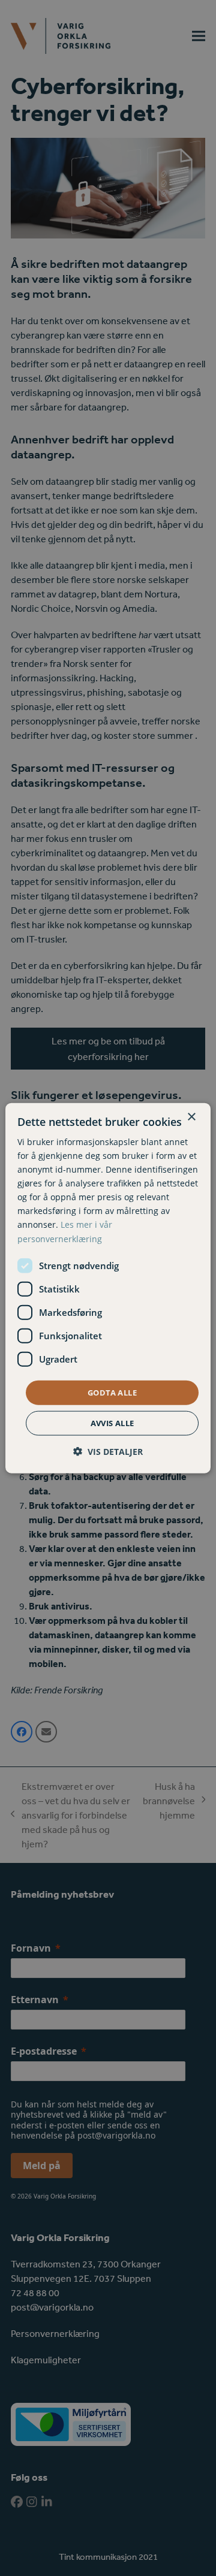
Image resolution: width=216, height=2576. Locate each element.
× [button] (191, 1117)
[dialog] (108, 1288)
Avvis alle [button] (112, 1423)
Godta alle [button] (112, 1392)
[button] (108, 1452)
